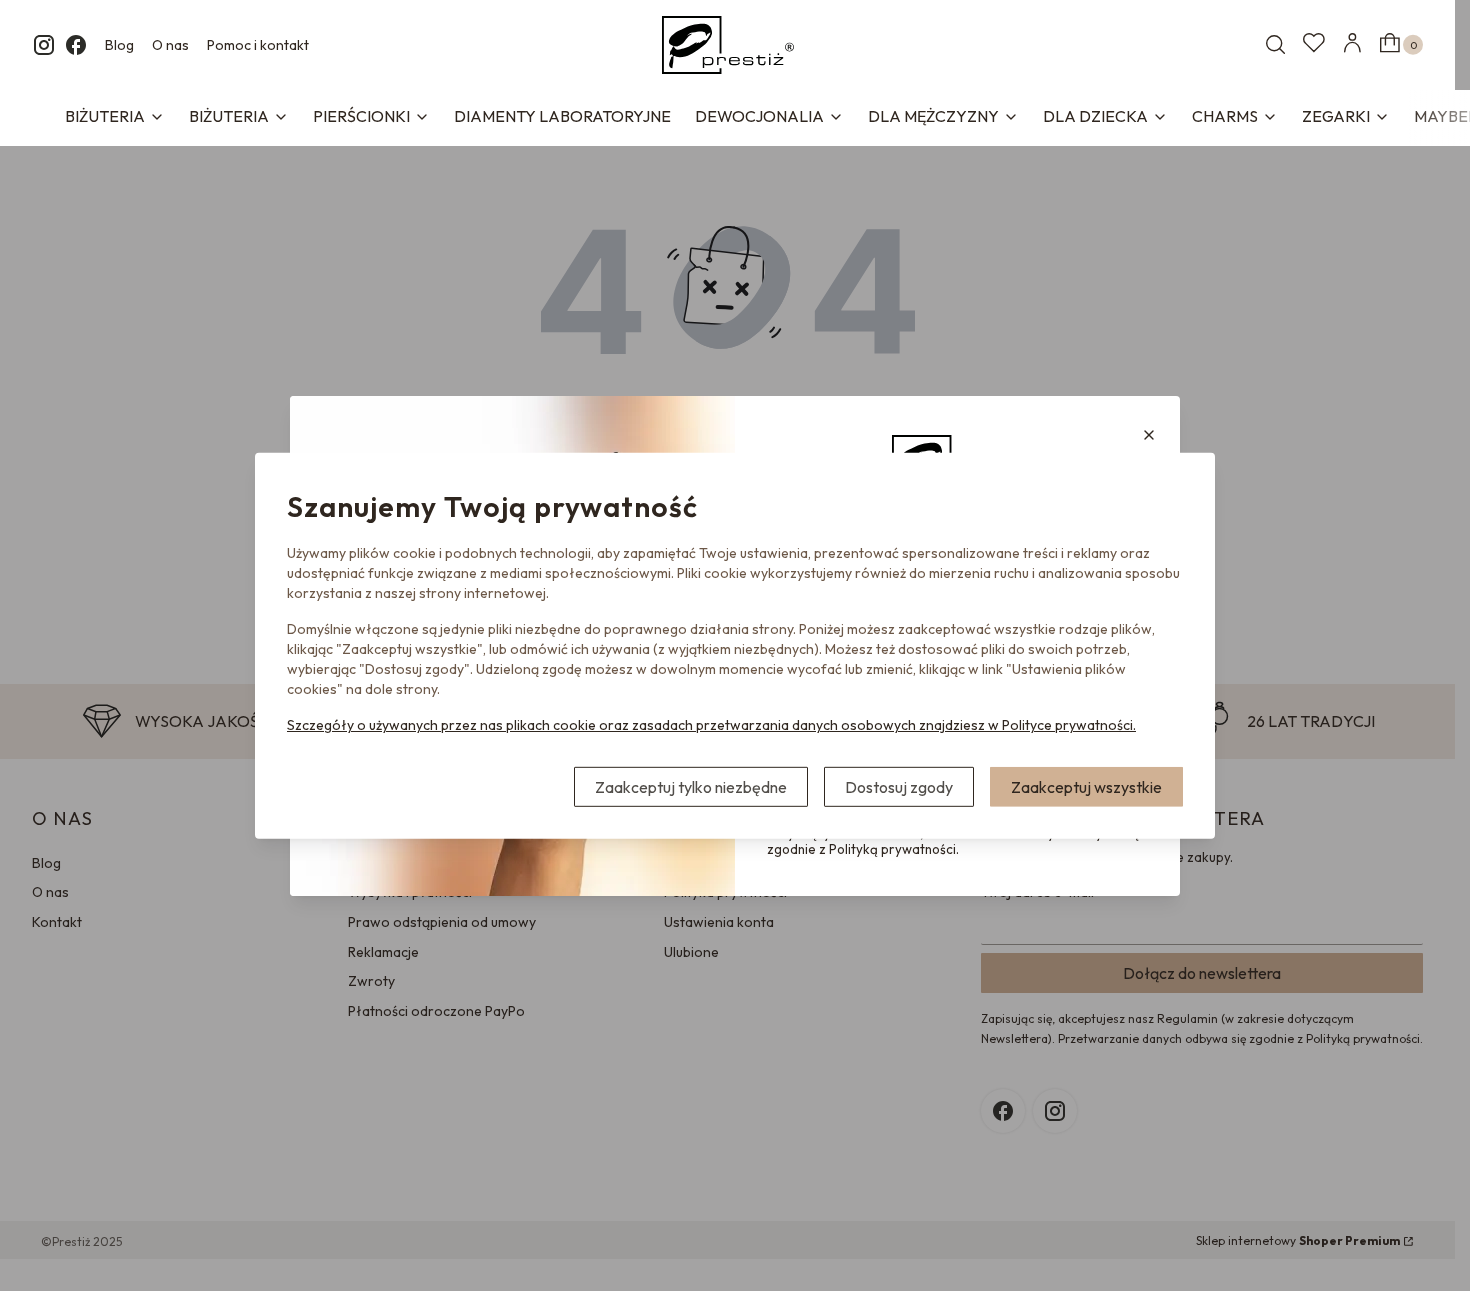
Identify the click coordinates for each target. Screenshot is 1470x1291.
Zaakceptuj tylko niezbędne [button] (691, 787)
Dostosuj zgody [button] (899, 787)
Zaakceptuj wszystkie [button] (1086, 787)
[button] (1149, 435)
